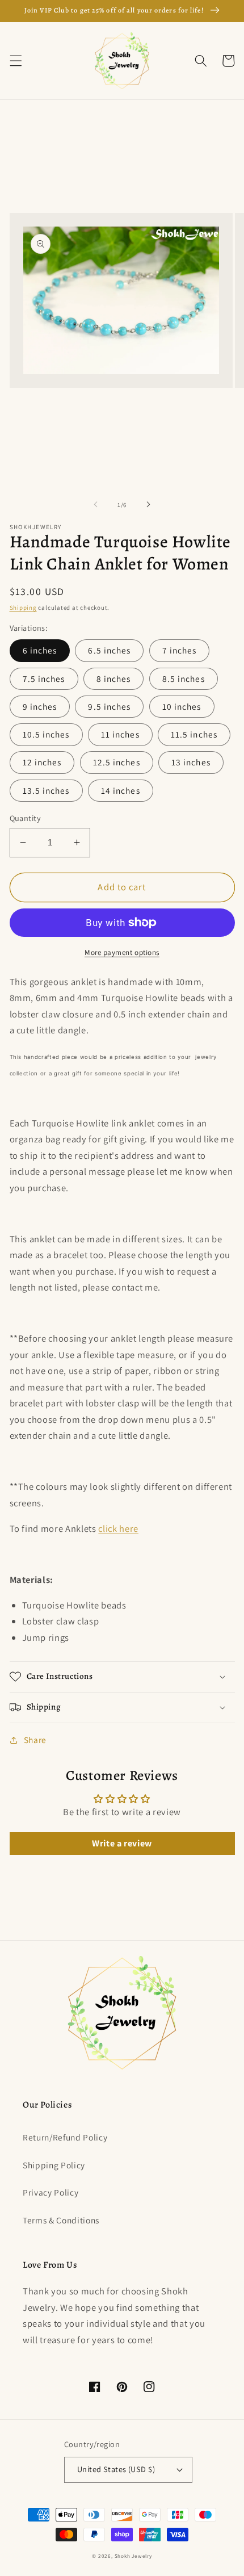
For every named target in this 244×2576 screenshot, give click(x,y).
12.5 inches (117, 762)
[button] (15, 61)
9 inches (40, 706)
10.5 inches (46, 734)
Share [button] (35, 1740)
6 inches (40, 650)
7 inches (180, 650)
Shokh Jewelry (133, 2556)
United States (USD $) (116, 2469)
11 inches (120, 734)
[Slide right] (148, 505)
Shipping (23, 608)
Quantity (26, 818)
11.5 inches (194, 734)
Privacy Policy (51, 2192)
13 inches (191, 762)
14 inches (121, 790)
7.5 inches (44, 678)
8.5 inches (184, 678)
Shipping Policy (54, 2165)
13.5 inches (46, 790)
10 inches (182, 706)
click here (118, 1528)
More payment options (122, 952)
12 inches (42, 762)
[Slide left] (96, 505)
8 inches (114, 678)
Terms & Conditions (61, 2220)
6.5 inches (109, 650)
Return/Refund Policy (65, 2137)
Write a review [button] (122, 1843)
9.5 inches (109, 706)
